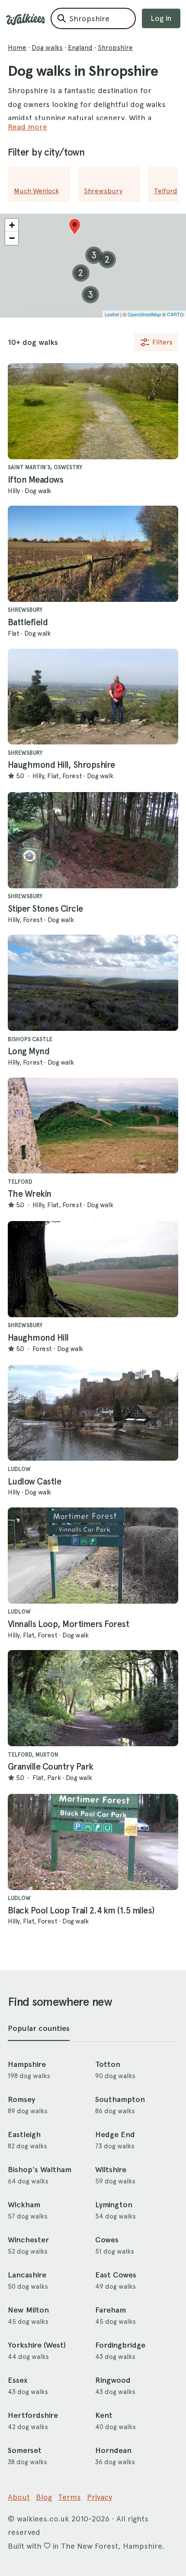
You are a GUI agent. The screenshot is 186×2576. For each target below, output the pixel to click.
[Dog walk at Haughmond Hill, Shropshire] (93, 697)
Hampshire (27, 2064)
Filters (162, 342)
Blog (44, 2497)
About (19, 2497)
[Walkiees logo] (26, 19)
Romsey (21, 2099)
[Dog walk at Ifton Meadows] (93, 411)
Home (17, 47)
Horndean (113, 2450)
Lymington (114, 2205)
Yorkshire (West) (37, 2345)
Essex (18, 2380)
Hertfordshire (33, 2415)
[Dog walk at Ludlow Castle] (93, 1413)
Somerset (25, 2450)
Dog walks (47, 47)
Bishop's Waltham (40, 2170)
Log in (161, 18)
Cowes (107, 2240)
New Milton (28, 2310)
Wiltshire (111, 2170)
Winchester (28, 2240)
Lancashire (27, 2275)
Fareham (111, 2310)
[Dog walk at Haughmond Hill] (93, 1269)
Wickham (24, 2205)
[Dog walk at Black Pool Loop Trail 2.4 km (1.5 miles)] (93, 1842)
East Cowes (116, 2275)
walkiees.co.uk (43, 2519)
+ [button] (12, 225)
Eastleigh (24, 2134)
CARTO (175, 314)
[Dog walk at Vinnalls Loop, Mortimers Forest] (93, 1556)
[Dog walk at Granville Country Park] (93, 1698)
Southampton (120, 2099)
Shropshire (115, 47)
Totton (108, 2064)
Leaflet (112, 314)
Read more (27, 127)
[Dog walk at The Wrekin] (93, 1126)
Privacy (99, 2497)
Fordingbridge (120, 2345)
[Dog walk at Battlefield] (93, 554)
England (80, 47)
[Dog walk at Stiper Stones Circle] (93, 840)
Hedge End (115, 2134)
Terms (69, 2497)
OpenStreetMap (144, 314)
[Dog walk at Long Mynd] (93, 983)
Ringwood (113, 2380)
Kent (104, 2415)
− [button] (12, 238)
